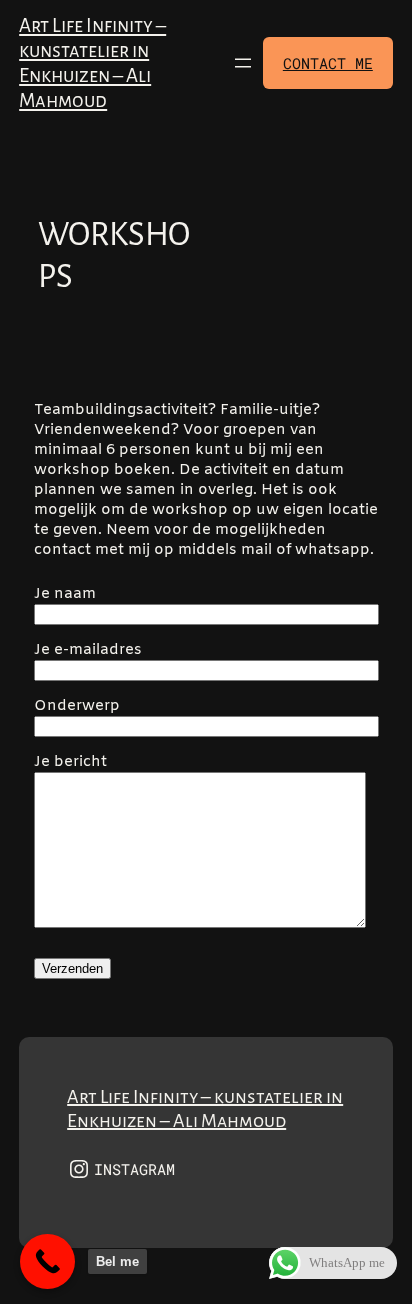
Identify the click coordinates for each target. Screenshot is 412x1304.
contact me (328, 63)
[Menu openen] (243, 63)
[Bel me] (47, 1261)
